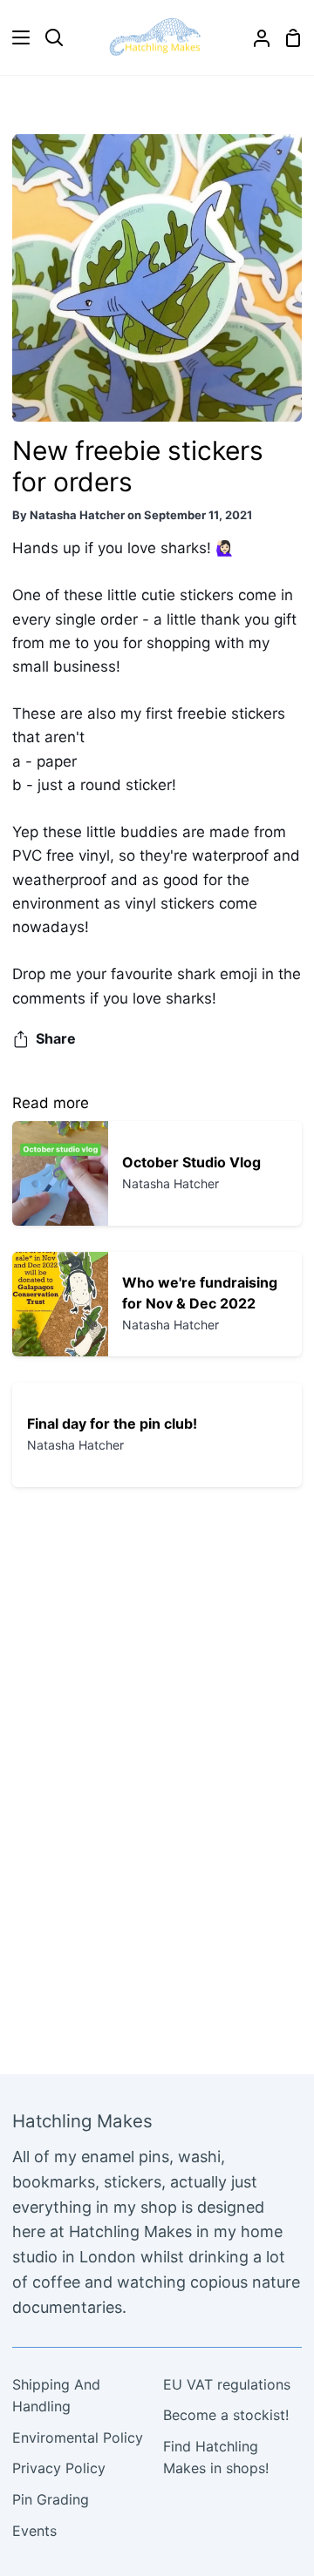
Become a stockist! (226, 2415)
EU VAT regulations (227, 2384)
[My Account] (255, 37)
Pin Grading (51, 2499)
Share (56, 1038)
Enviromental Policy (78, 2437)
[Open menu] (16, 37)
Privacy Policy (59, 2468)
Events (34, 2531)
